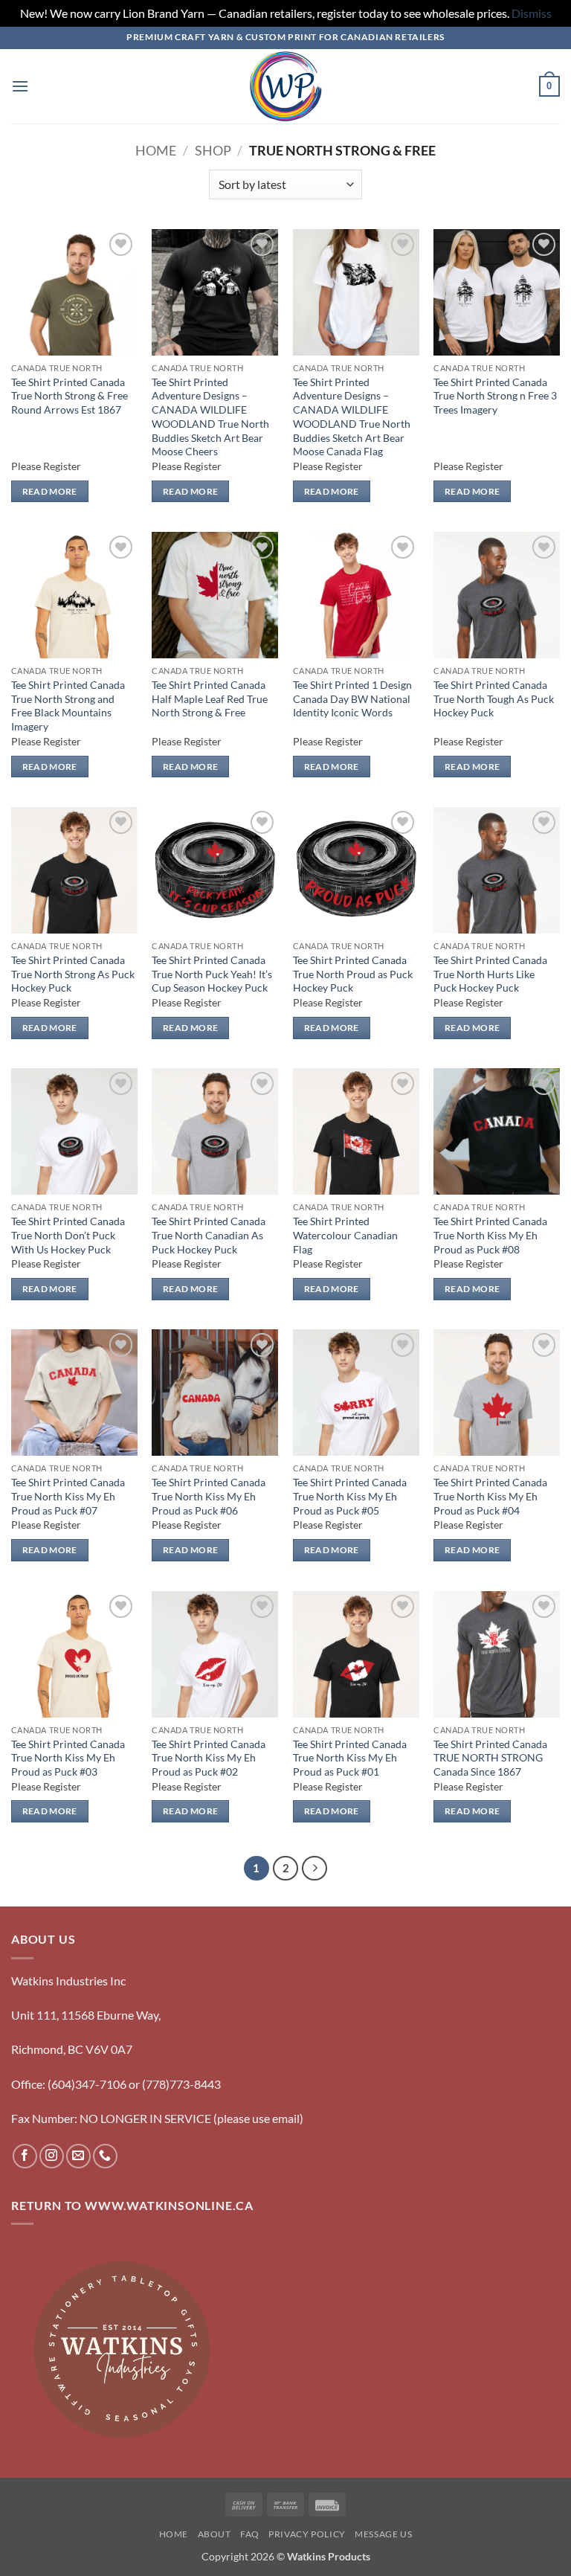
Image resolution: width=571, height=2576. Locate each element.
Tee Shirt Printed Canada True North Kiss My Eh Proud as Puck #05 (350, 1496)
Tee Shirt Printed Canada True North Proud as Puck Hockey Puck (353, 974)
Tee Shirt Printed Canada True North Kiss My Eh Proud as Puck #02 (209, 1758)
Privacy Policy (307, 2534)
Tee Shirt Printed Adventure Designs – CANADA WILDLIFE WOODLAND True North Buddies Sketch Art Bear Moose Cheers (210, 417)
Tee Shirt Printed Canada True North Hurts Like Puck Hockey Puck (490, 974)
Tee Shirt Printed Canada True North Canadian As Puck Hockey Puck (209, 1235)
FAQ (250, 2534)
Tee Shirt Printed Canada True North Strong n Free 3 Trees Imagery (495, 396)
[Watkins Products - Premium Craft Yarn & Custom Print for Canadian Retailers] (286, 86)
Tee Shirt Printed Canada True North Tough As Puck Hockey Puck (494, 698)
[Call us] (105, 2156)
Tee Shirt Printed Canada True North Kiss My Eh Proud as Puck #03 (68, 1758)
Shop (213, 150)
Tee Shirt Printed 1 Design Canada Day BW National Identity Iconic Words (352, 698)
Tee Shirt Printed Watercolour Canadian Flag (345, 1235)
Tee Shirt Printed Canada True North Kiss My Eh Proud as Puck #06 (209, 1496)
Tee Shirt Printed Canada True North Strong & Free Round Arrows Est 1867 (70, 396)
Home (156, 150)
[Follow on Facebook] (25, 2156)
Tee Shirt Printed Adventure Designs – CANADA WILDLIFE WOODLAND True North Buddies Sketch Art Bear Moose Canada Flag (352, 417)
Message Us (383, 2534)
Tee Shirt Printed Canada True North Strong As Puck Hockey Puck (73, 974)
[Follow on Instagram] (52, 2156)
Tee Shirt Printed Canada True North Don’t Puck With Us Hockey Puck (68, 1235)
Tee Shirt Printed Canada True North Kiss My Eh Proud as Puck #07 (68, 1496)
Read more (50, 491)
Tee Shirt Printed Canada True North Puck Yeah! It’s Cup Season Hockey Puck (212, 974)
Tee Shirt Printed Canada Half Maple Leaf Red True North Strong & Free (210, 698)
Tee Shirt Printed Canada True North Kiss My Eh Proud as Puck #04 (490, 1496)
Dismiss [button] (532, 13)
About (214, 2534)
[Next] (314, 1869)
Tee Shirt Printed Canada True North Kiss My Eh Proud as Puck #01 (350, 1758)
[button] (20, 86)
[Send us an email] (78, 2156)
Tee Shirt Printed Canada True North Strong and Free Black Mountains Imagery (68, 706)
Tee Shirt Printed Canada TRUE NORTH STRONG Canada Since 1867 (490, 1758)
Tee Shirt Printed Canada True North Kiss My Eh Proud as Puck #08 (490, 1235)
